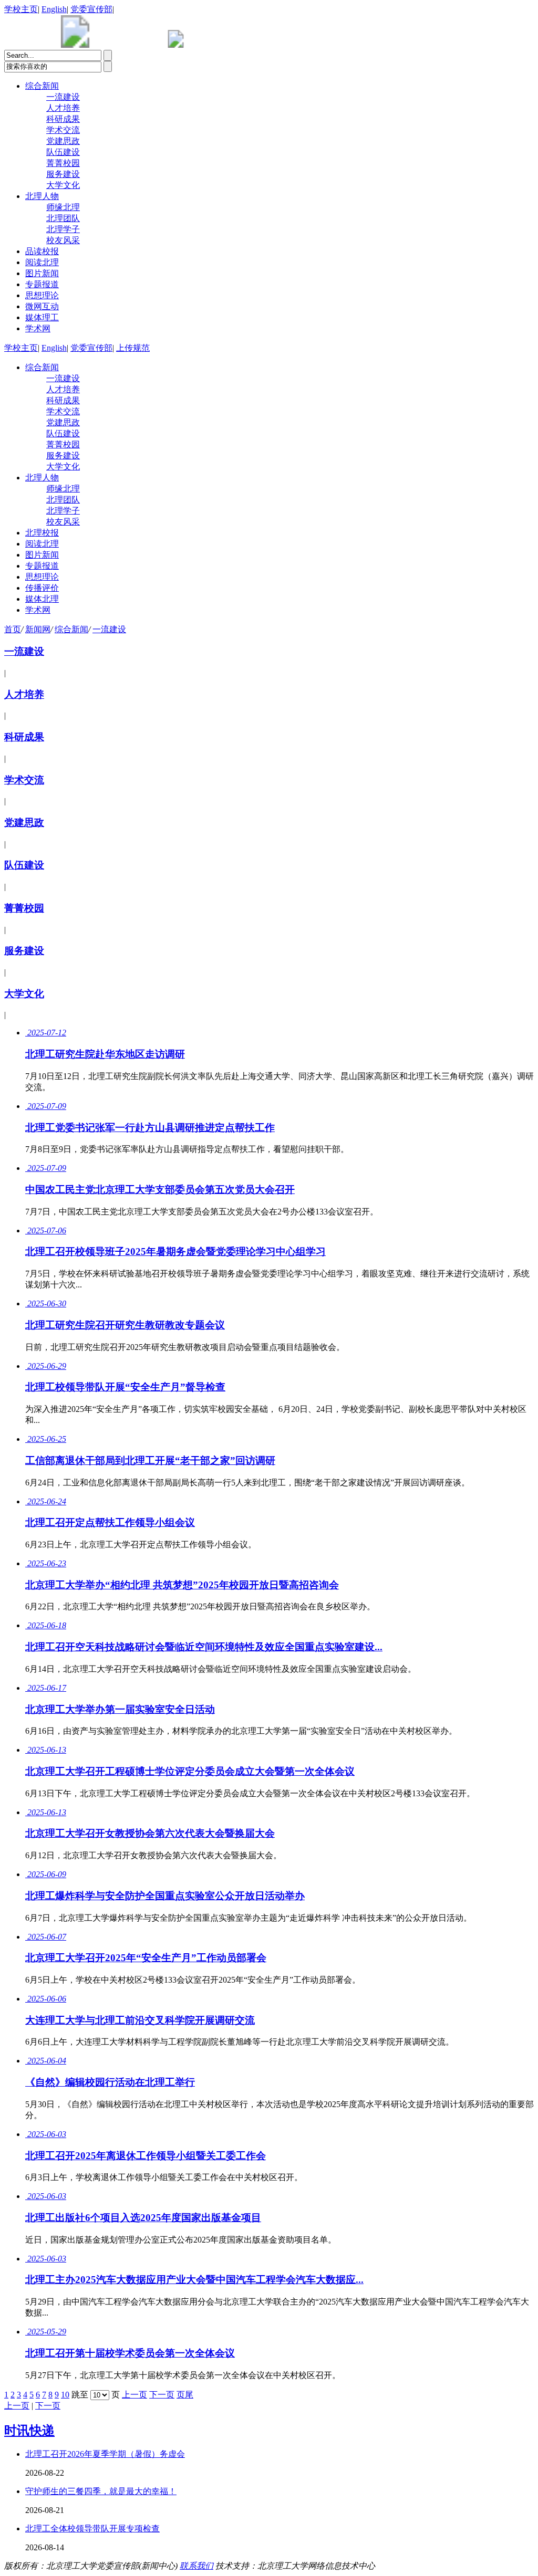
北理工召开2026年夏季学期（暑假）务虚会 (105, 2454)
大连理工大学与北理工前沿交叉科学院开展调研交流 (140, 2020)
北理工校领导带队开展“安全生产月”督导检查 (125, 1387)
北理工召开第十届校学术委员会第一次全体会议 (130, 2353)
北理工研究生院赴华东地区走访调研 (105, 1054)
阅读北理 (42, 262)
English (54, 9)
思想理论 (42, 295)
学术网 (38, 328)
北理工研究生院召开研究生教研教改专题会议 (125, 1325)
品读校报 (42, 251)
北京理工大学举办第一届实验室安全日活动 (120, 1709)
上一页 (134, 2395)
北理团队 (63, 218)
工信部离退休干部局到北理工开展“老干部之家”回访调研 (150, 1460)
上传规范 (133, 348)
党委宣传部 (91, 9)
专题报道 (42, 284)
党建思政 (63, 141)
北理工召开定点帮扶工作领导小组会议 (110, 1522)
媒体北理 (42, 599)
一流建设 (63, 97)
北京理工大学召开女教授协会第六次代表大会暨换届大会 (150, 1833)
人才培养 (63, 108)
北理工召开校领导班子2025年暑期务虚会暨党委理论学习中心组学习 (175, 1252)
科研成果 (63, 119)
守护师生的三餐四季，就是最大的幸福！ (101, 2491)
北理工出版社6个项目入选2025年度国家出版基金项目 (143, 2218)
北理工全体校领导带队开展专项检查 (92, 2528)
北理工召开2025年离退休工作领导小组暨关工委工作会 (146, 2156)
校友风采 (63, 240)
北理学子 (63, 229)
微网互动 (42, 306)
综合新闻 (42, 86)
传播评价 (42, 588)
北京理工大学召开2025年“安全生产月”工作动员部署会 (146, 1958)
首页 (13, 629)
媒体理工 (42, 317)
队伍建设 (63, 152)
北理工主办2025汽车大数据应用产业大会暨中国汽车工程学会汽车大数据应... (194, 2280)
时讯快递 (29, 2431)
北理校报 (42, 533)
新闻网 (38, 629)
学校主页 (21, 9)
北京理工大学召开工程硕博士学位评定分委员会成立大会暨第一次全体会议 (190, 1771)
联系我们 (196, 2566)
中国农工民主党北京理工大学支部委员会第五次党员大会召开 (160, 1190)
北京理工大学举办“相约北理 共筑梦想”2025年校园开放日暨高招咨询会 (182, 1585)
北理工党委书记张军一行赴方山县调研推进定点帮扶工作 (150, 1128)
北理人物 (42, 196)
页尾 (185, 2395)
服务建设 (63, 174)
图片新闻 (42, 273)
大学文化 (63, 185)
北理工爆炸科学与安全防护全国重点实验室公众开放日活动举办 (165, 1896)
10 (65, 2395)
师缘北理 (63, 207)
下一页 (162, 2395)
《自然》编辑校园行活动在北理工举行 (110, 2082)
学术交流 (63, 130)
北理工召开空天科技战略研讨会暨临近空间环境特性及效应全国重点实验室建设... (204, 1647)
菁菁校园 (63, 163)
